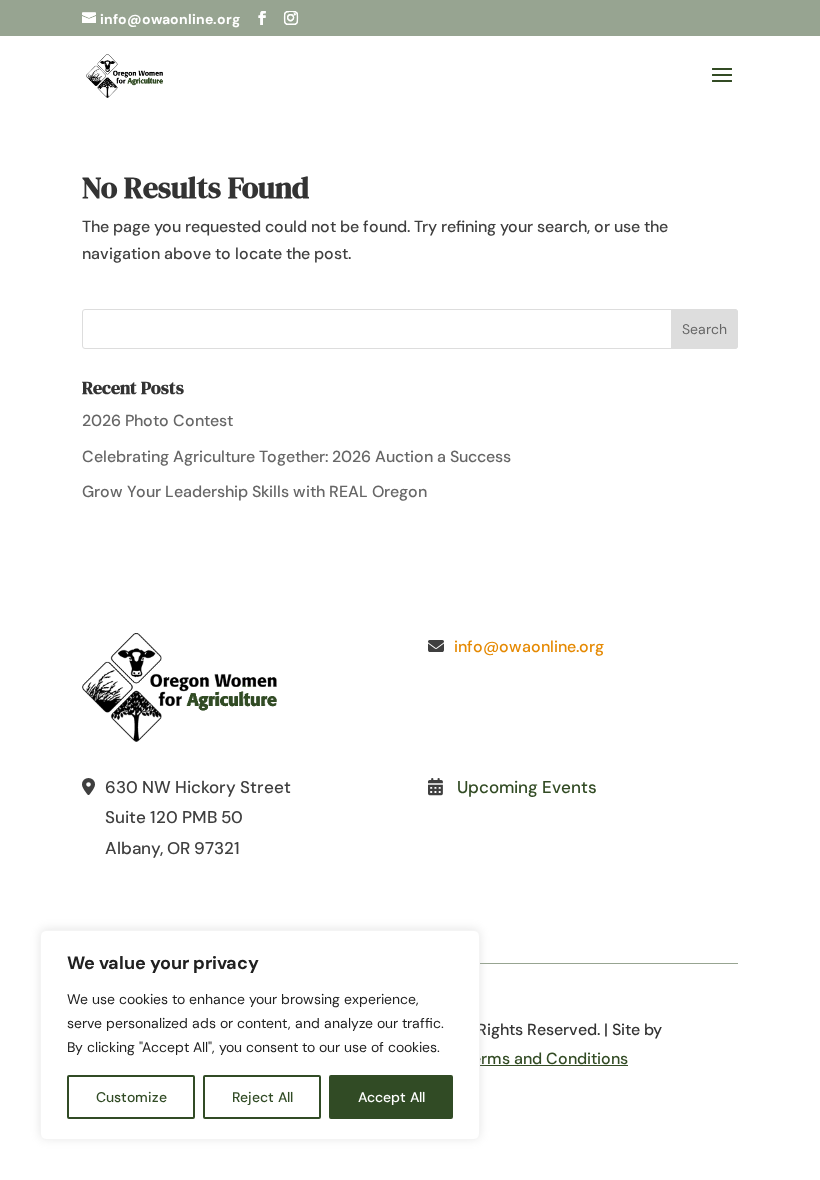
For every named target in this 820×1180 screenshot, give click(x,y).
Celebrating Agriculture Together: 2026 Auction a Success (296, 456)
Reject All (262, 1097)
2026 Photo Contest (157, 420)
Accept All (391, 1097)
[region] (260, 1035)
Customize (131, 1097)
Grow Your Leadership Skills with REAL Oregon (254, 491)
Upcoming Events (527, 787)
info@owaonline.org (529, 646)
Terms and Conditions (546, 1058)
